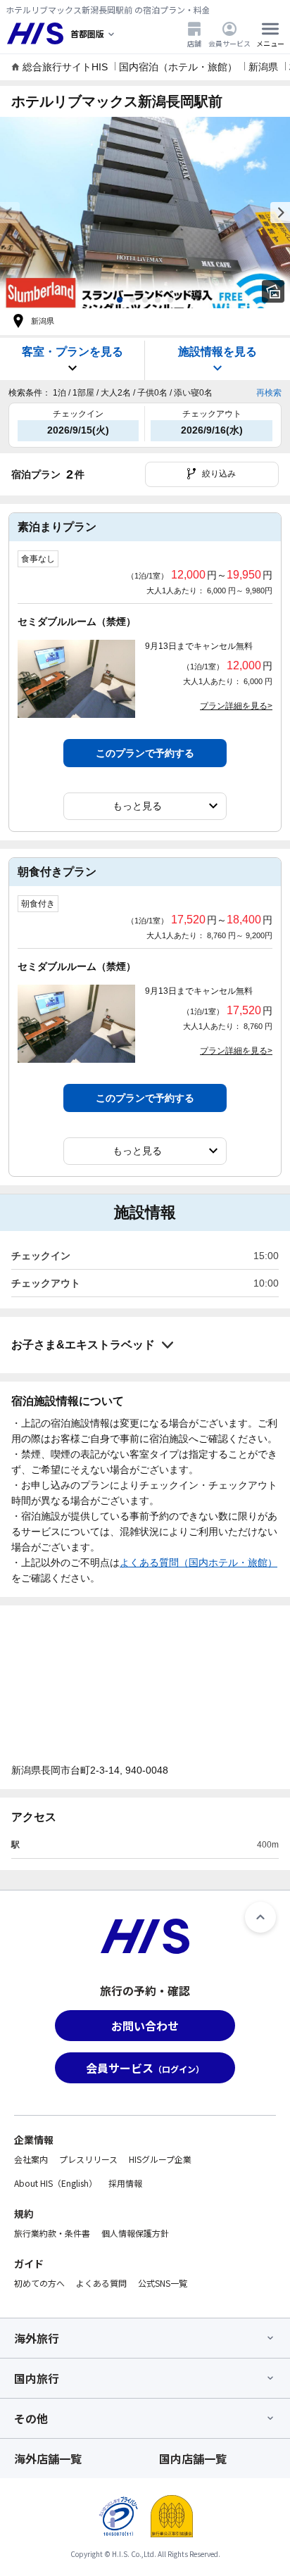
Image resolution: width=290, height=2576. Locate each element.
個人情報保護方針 (135, 2233)
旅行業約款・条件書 (52, 2233)
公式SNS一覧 (163, 2283)
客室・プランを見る (72, 352)
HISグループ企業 (160, 2159)
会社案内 (31, 2159)
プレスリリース (88, 2159)
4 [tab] (158, 300)
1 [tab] (120, 300)
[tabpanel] (145, 213)
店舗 (194, 43)
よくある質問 (101, 2283)
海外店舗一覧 (48, 2458)
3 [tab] (145, 300)
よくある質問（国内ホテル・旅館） (198, 1562)
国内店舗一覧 (193, 2458)
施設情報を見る (217, 352)
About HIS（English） (56, 2183)
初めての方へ (39, 2283)
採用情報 (125, 2183)
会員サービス (229, 43)
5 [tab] (170, 300)
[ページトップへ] (260, 1917)
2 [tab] (132, 300)
